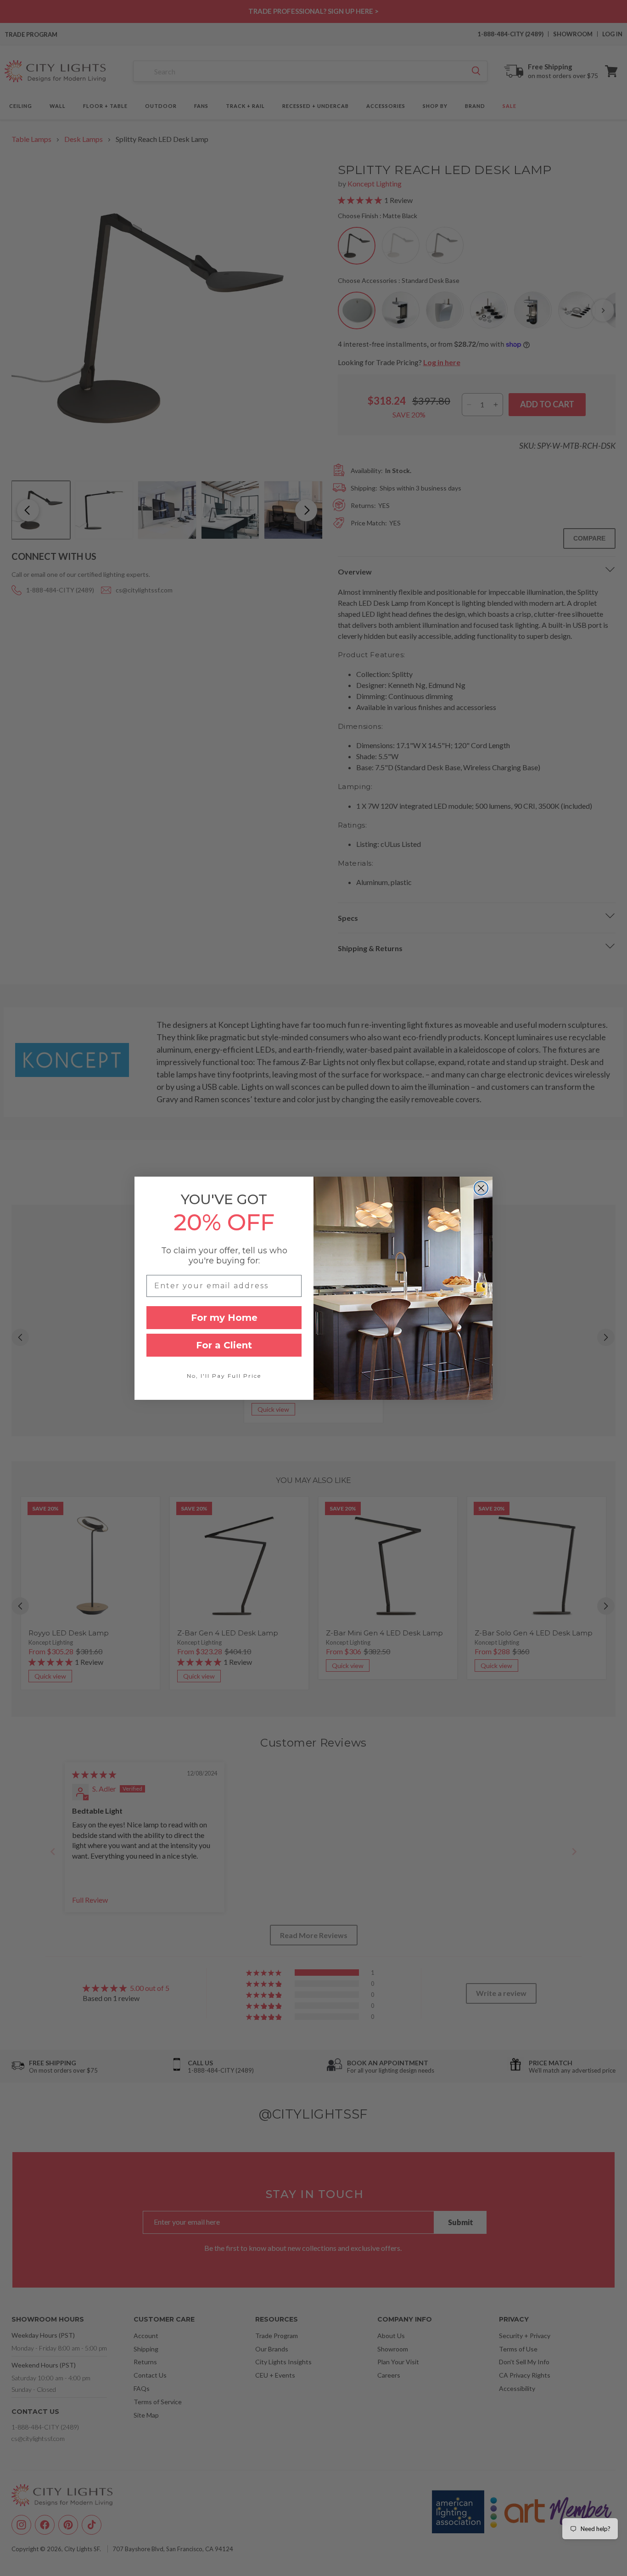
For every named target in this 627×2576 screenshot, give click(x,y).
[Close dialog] (481, 1188)
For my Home (224, 1318)
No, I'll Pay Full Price (224, 1376)
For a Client (224, 1345)
